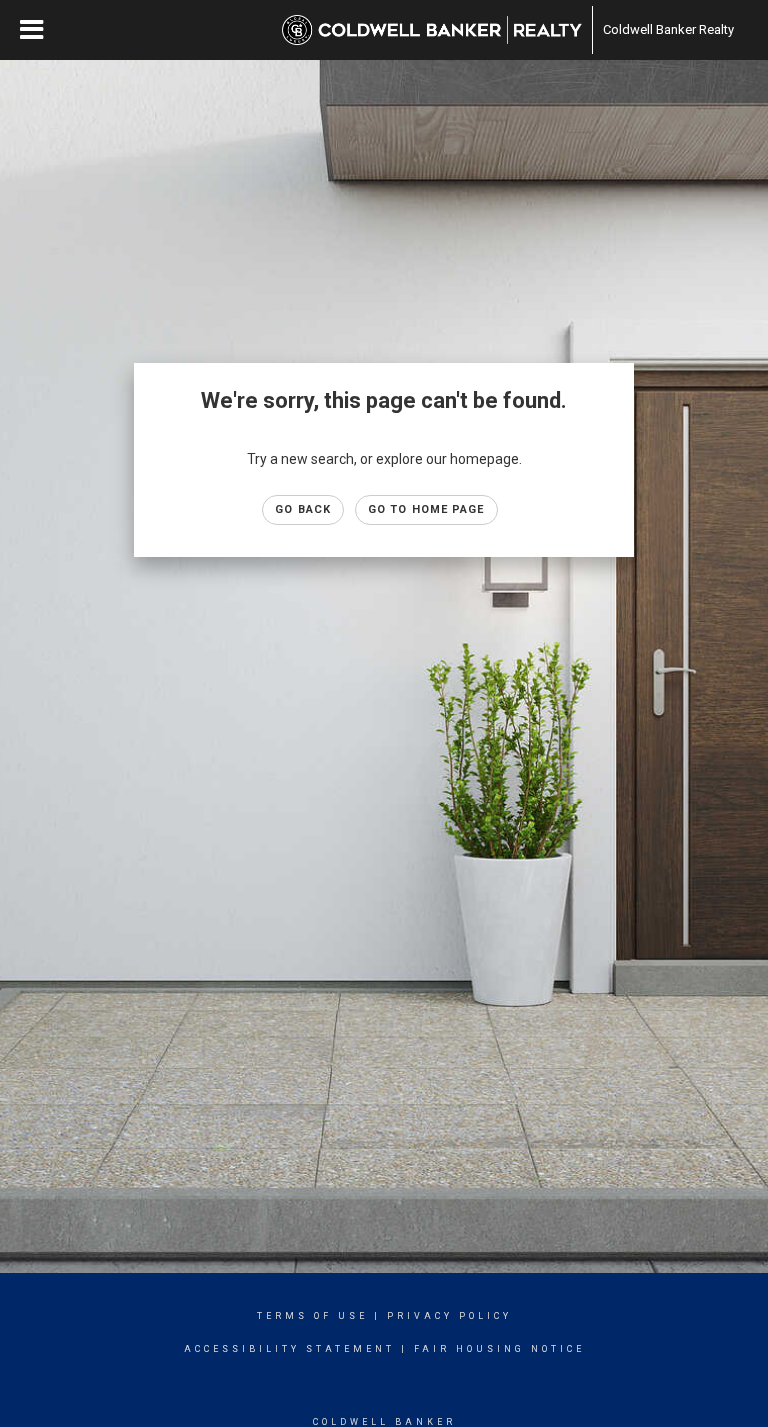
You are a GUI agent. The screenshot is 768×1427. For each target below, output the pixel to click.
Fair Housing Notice (499, 1349)
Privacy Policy (449, 1316)
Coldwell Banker (384, 1422)
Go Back (303, 509)
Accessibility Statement (289, 1349)
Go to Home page (426, 509)
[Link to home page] (432, 30)
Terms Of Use (312, 1316)
